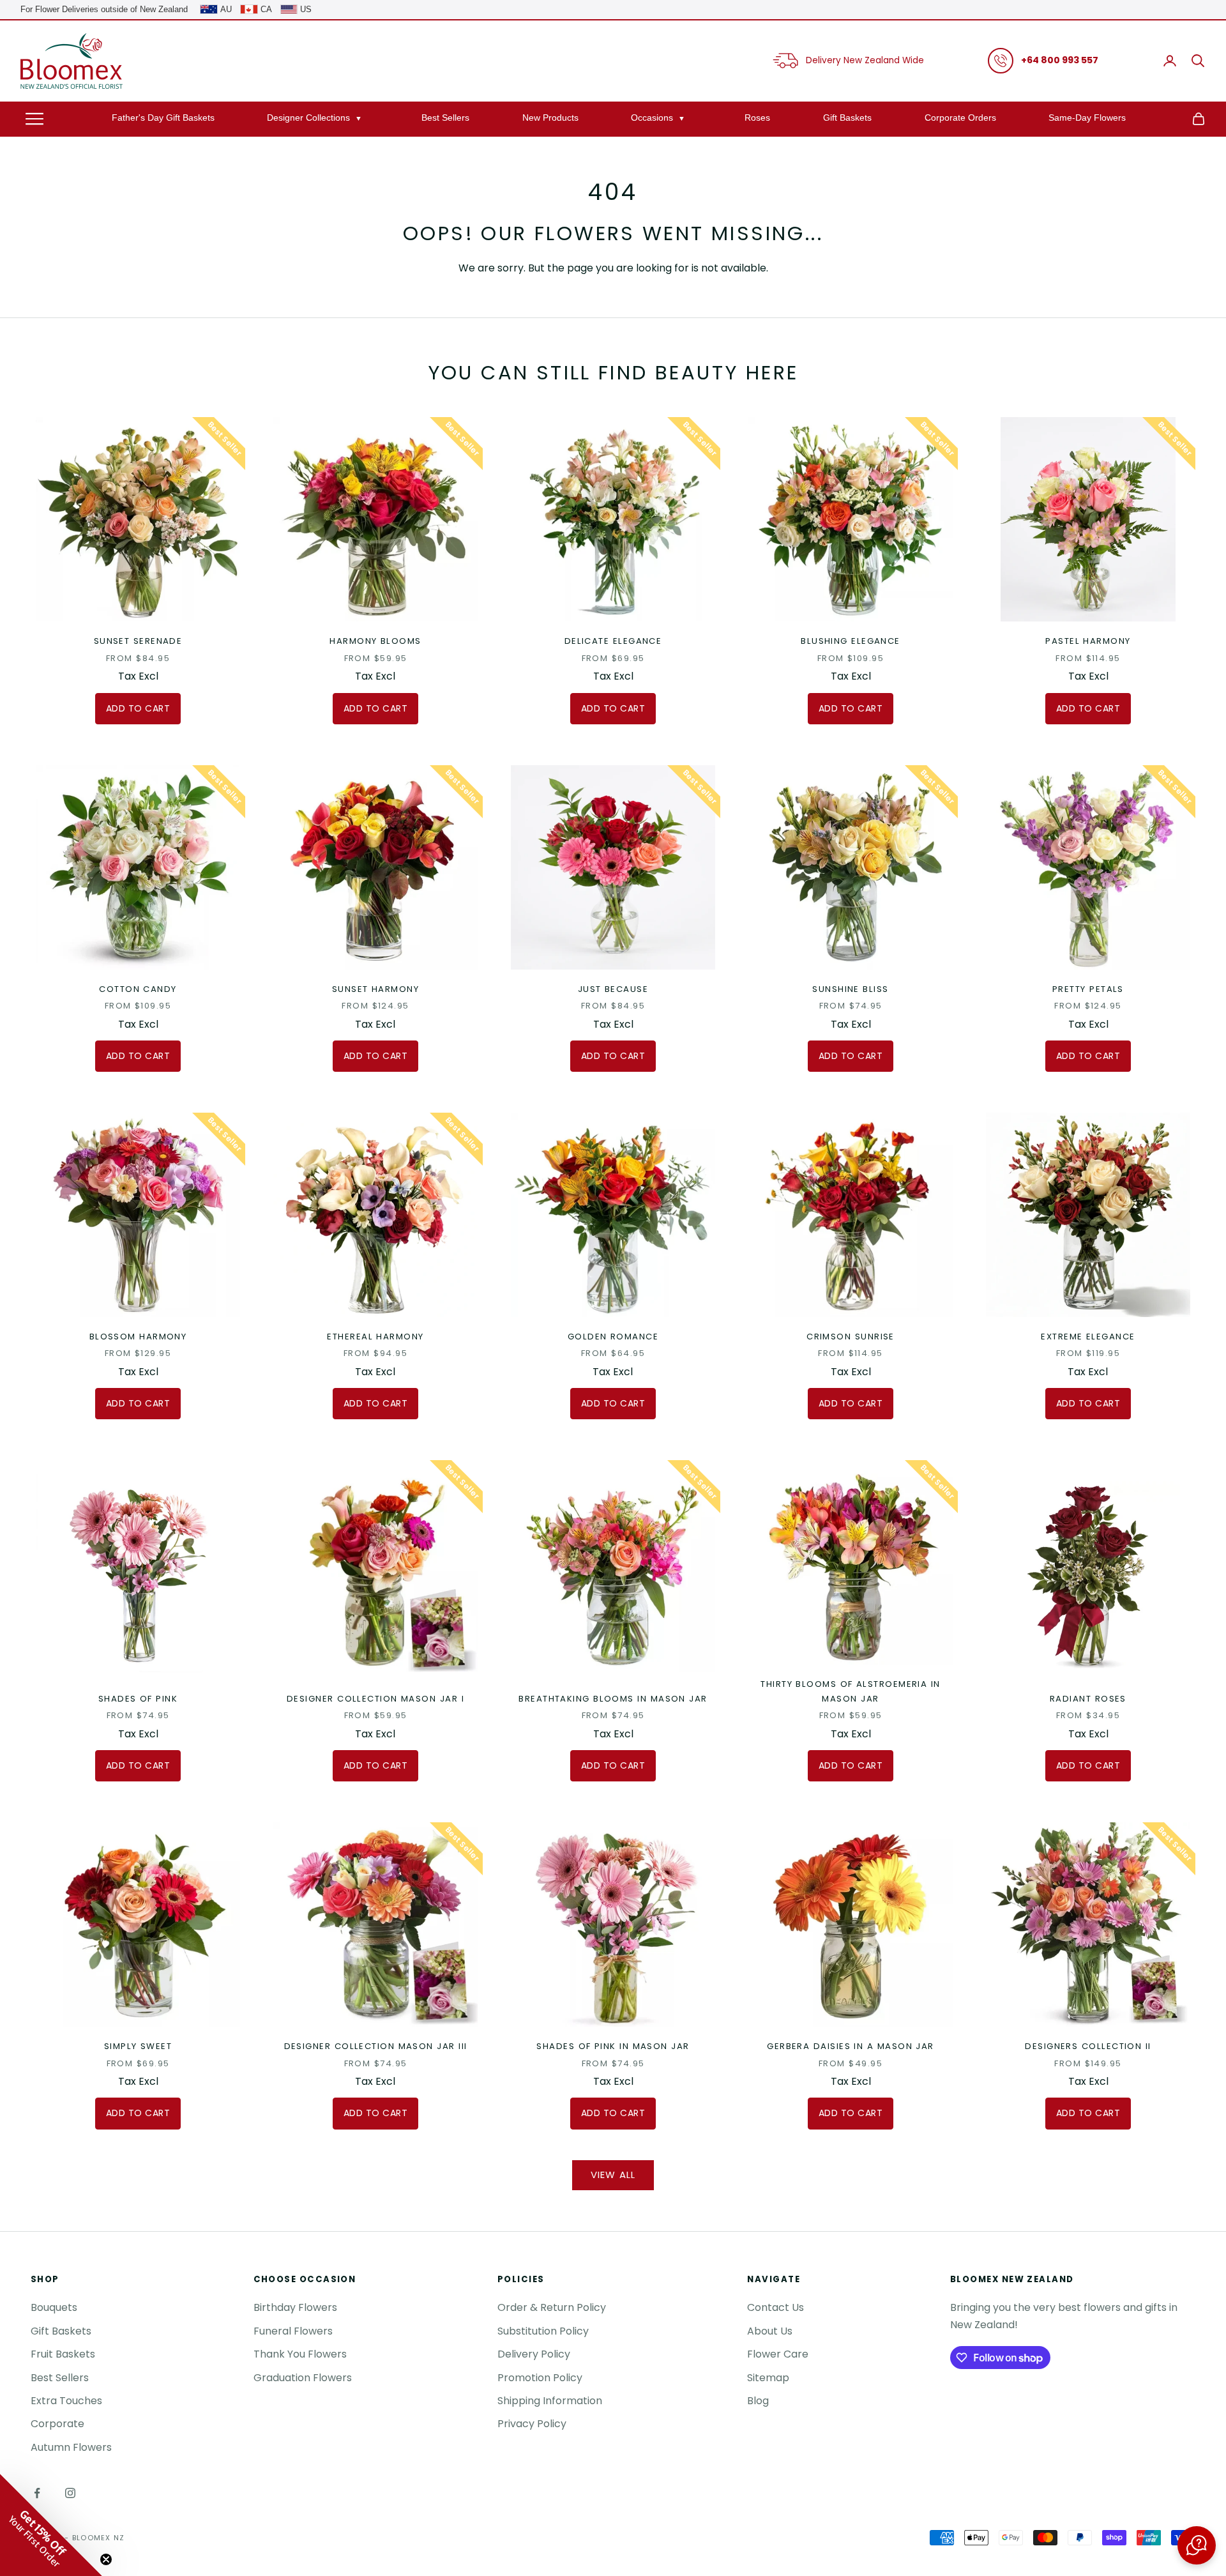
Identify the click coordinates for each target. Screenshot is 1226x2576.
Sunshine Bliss (850, 989)
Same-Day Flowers (1087, 117)
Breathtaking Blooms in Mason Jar (613, 1699)
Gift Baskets (847, 117)
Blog (758, 2401)
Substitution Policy (543, 2331)
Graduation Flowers (303, 2378)
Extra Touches (66, 2401)
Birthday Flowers (295, 2307)
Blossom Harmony (138, 1337)
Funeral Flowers (293, 2331)
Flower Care (778, 2354)
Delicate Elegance (613, 641)
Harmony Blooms (375, 641)
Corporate (57, 2424)
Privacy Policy (532, 2424)
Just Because (613, 989)
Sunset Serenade (138, 641)
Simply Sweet (138, 2046)
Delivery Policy (534, 2354)
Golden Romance (613, 1337)
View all (613, 2175)
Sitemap (768, 2378)
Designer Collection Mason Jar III (376, 2046)
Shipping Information (550, 2401)
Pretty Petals (1088, 989)
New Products (550, 117)
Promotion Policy (540, 2378)
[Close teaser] (106, 2559)
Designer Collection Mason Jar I (375, 1699)
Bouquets (54, 2307)
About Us (770, 2331)
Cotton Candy (138, 989)
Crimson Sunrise (851, 1337)
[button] (1197, 2545)
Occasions (652, 117)
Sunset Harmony (375, 989)
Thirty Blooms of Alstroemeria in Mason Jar (850, 1691)
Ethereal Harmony (375, 1337)
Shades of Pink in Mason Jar (613, 2046)
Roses (757, 117)
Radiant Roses (1088, 1699)
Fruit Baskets (63, 2354)
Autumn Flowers (71, 2447)
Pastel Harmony (1088, 641)
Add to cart (138, 708)
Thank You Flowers (300, 2354)
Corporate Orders (960, 117)
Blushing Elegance (851, 641)
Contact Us (776, 2307)
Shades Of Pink (138, 1699)
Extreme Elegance (1088, 1337)
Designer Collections (308, 117)
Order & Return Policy (552, 2307)
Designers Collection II (1088, 2046)
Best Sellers (445, 117)
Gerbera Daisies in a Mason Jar (851, 2046)
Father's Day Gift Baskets (163, 117)
